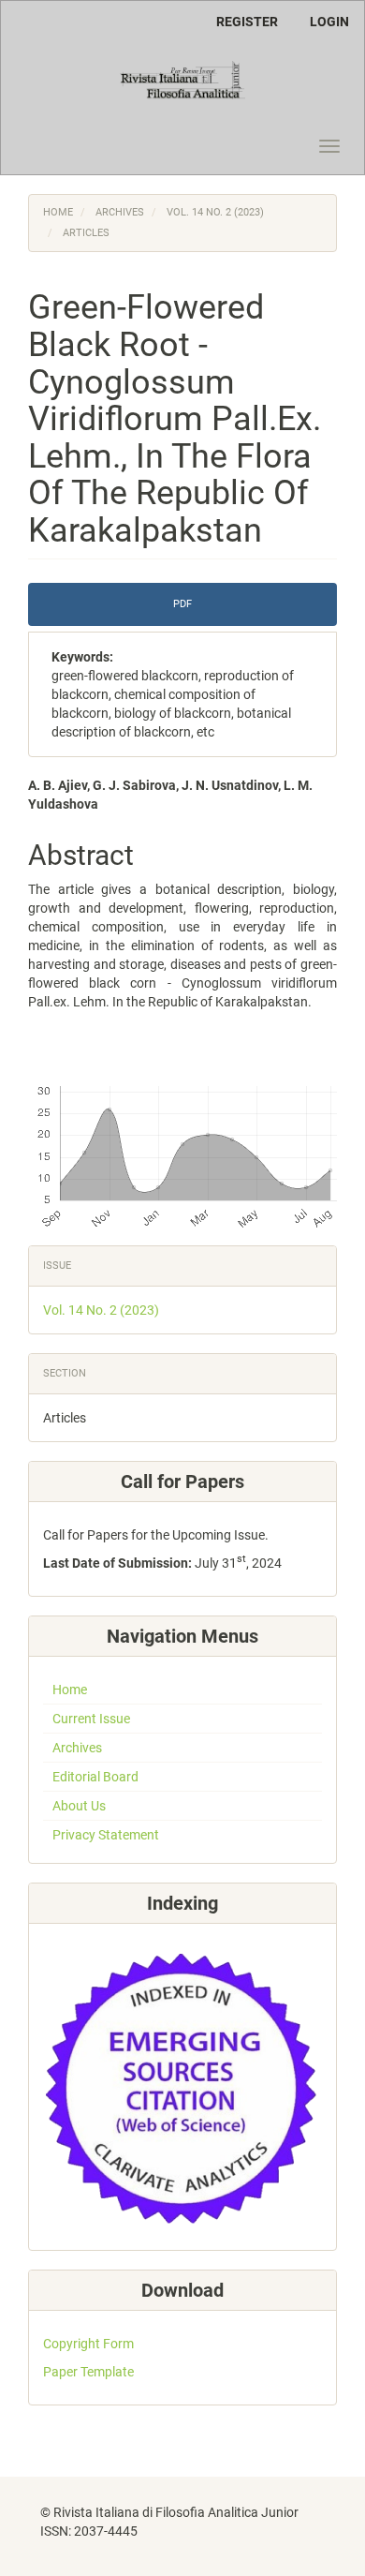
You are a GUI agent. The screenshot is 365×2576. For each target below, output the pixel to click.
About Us (79, 1806)
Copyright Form (88, 2344)
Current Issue (91, 1719)
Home (58, 212)
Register (247, 22)
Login (329, 22)
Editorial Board (95, 1777)
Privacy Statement (106, 1835)
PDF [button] (182, 604)
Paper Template (88, 2372)
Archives (120, 212)
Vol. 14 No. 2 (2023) (215, 212)
